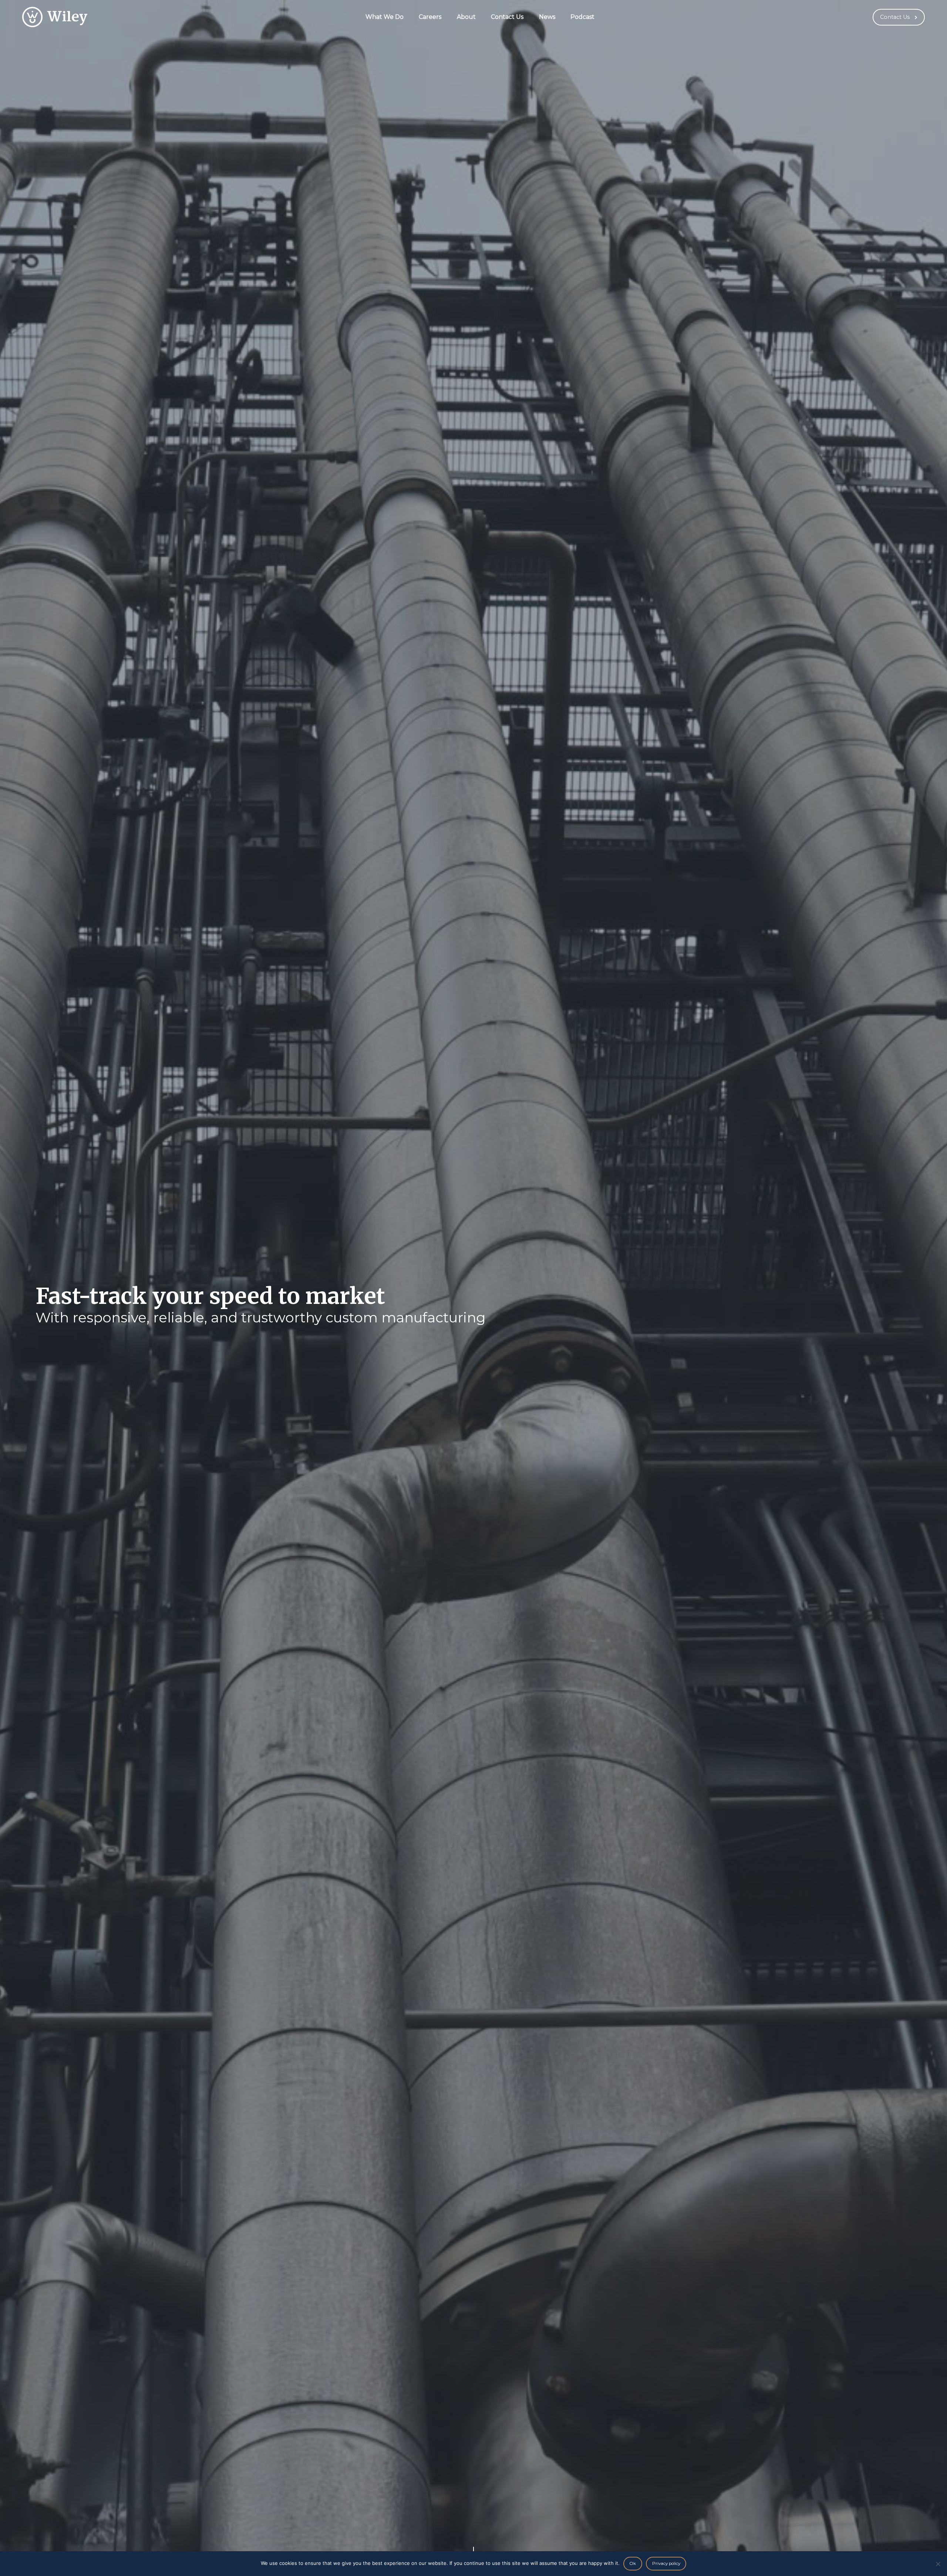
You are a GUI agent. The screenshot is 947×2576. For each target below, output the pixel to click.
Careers (430, 17)
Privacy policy (666, 2563)
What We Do (385, 17)
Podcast (582, 17)
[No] (938, 2564)
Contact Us (507, 17)
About (466, 17)
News (547, 17)
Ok (633, 2563)
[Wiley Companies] (55, 17)
